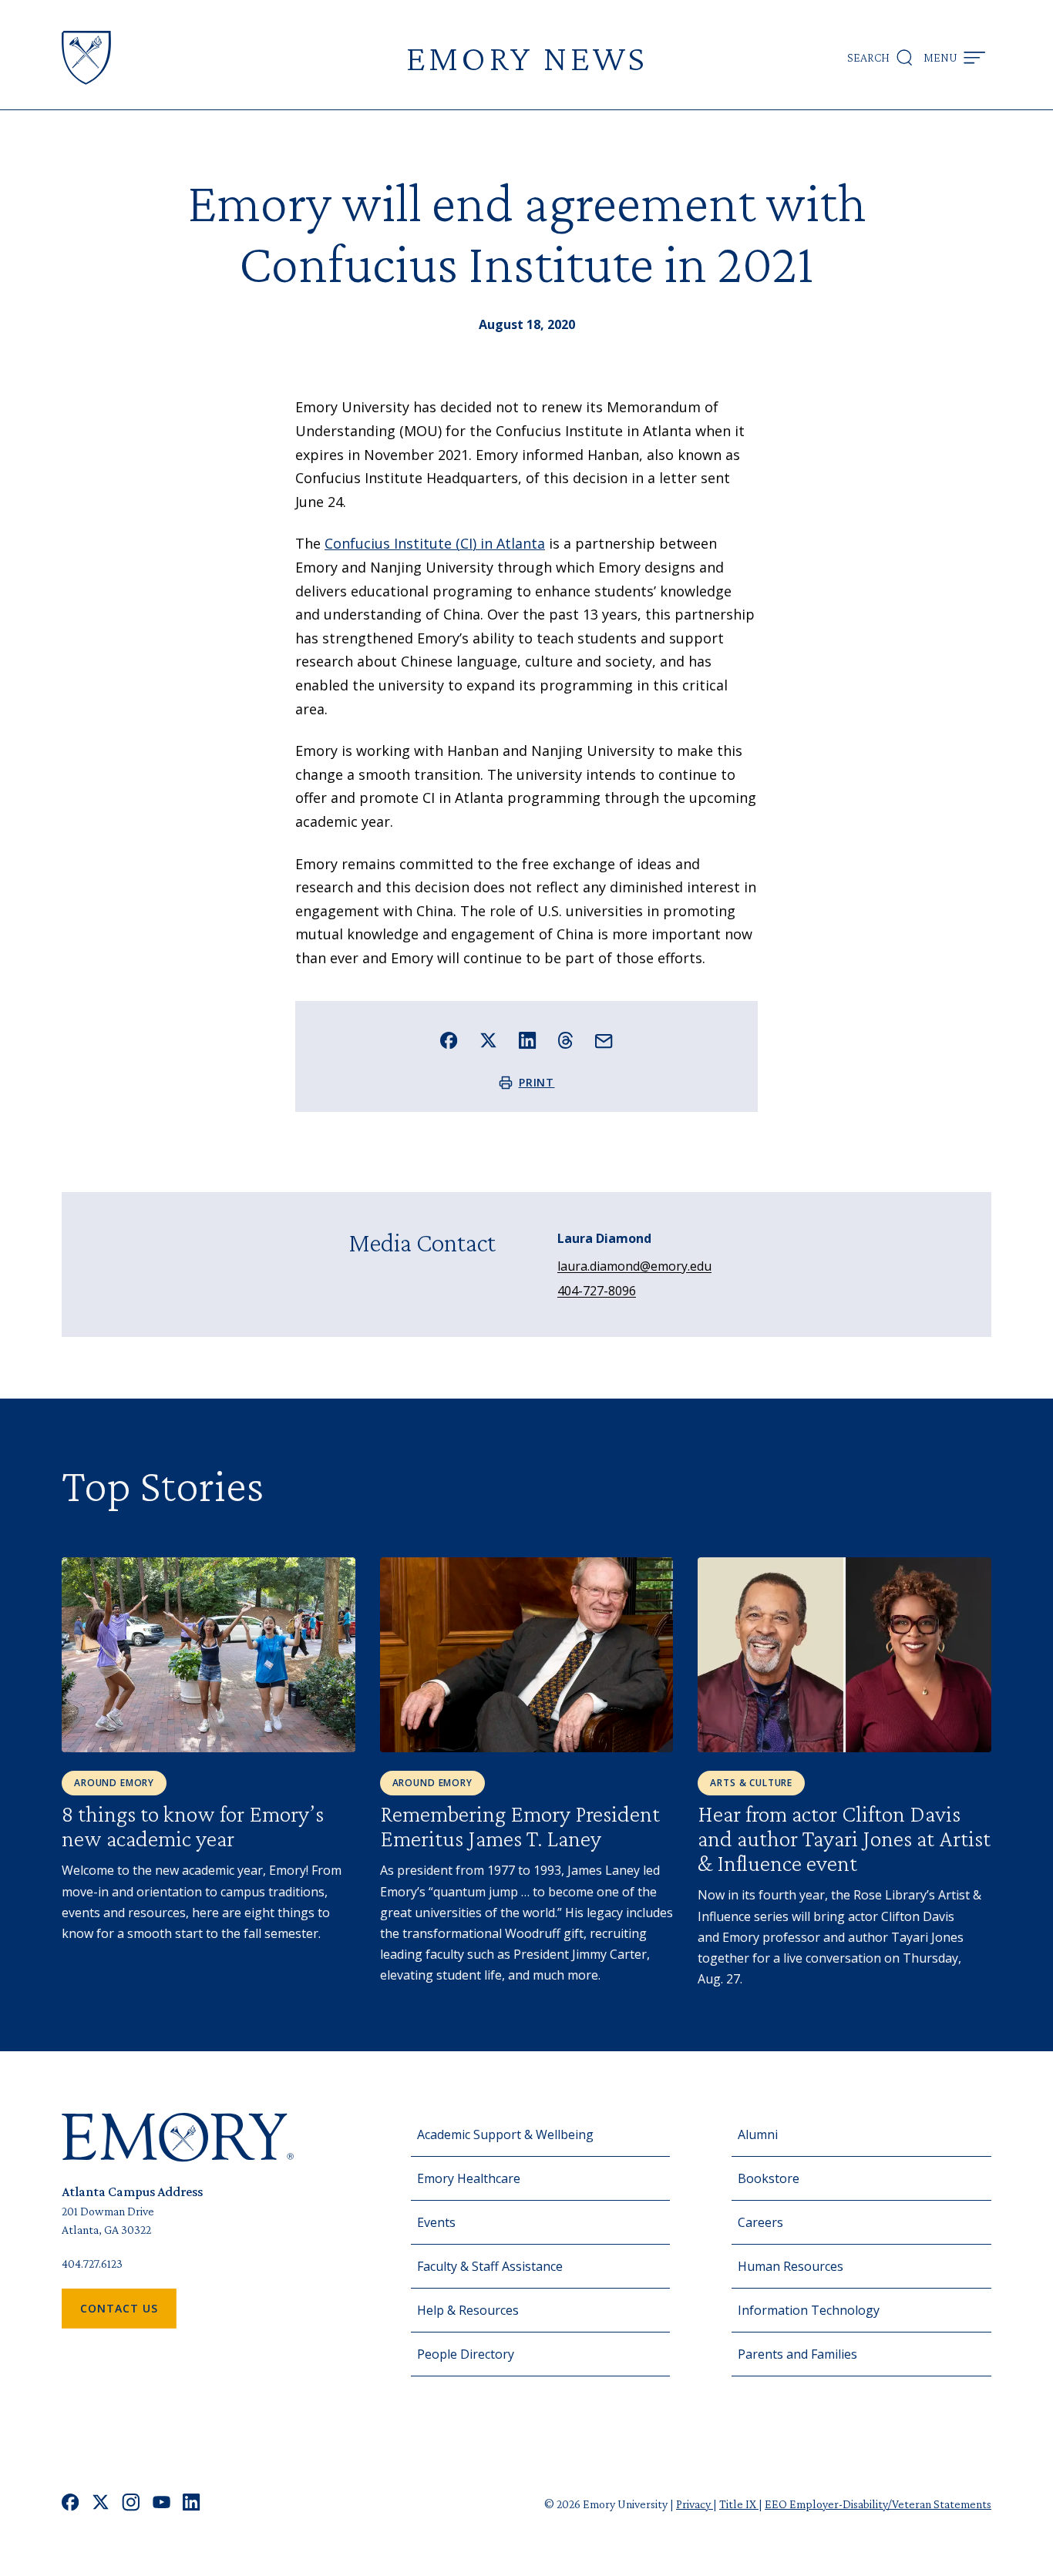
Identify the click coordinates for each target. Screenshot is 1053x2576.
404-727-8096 (597, 1291)
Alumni (758, 2134)
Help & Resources (468, 2310)
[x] (101, 2504)
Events (436, 2222)
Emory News (526, 57)
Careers (760, 2222)
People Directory (466, 2354)
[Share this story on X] (488, 1041)
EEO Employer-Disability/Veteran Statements (878, 2504)
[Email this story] (604, 1041)
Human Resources (791, 2266)
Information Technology (809, 2310)
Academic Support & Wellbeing (505, 2134)
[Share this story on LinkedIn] (528, 1041)
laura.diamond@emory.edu (634, 1266)
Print (537, 1082)
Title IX (739, 2504)
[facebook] (71, 2504)
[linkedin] (192, 2504)
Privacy (695, 2504)
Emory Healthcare (469, 2178)
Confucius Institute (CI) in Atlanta (435, 543)
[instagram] (131, 2504)
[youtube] (161, 2504)
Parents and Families (797, 2354)
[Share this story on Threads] (565, 1040)
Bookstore (769, 2178)
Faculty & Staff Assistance (490, 2266)
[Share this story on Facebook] (449, 1041)
